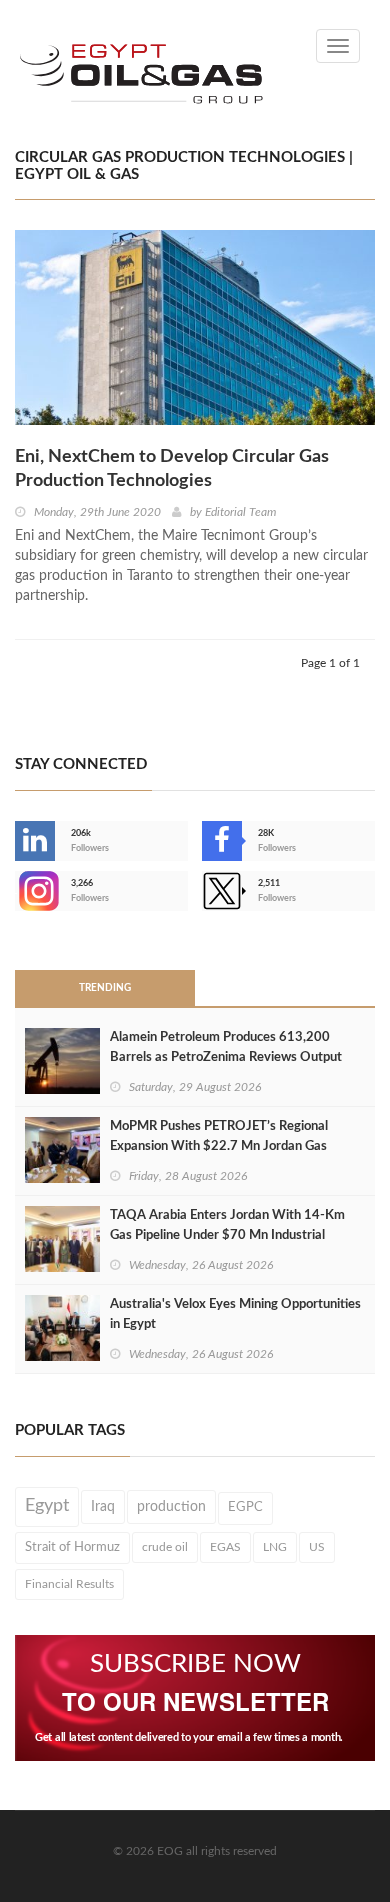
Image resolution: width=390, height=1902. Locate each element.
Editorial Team (240, 512)
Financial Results (69, 1584)
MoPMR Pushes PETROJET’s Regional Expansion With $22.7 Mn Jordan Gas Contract (219, 1146)
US (317, 1547)
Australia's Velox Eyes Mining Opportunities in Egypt (235, 1314)
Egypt (47, 1506)
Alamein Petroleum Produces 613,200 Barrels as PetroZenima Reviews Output (226, 1047)
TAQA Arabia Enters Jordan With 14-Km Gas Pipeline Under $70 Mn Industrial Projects (227, 1235)
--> (17, 891)
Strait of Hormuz (72, 1547)
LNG (275, 1547)
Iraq (103, 1507)
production (171, 1507)
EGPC (245, 1507)
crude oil (165, 1547)
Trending (105, 988)
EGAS (225, 1547)
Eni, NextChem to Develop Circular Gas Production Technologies (172, 469)
